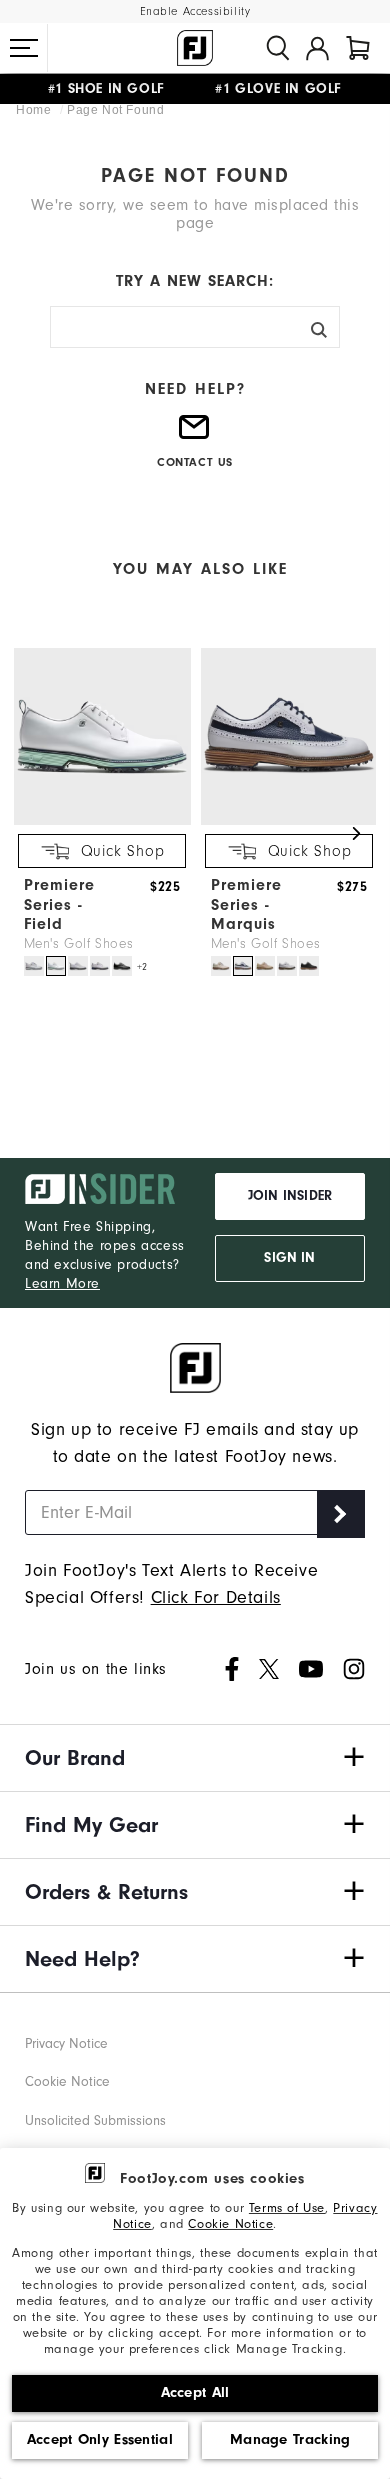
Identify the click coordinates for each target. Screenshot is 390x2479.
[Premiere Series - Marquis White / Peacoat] (243, 966)
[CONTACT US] (195, 435)
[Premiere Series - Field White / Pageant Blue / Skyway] (34, 966)
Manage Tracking (290, 2439)
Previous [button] (34, 834)
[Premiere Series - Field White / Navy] (100, 966)
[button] (24, 48)
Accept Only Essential (100, 2439)
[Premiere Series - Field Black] (122, 966)
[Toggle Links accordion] (195, 1758)
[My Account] (317, 48)
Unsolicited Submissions (95, 2120)
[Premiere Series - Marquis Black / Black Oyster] (309, 966)
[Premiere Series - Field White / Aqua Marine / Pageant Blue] (56, 966)
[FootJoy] (195, 48)
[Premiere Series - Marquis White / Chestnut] (287, 966)
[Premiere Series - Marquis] (289, 820)
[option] (97, 814)
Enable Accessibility (195, 11)
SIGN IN (289, 1258)
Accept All (195, 2392)
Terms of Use (287, 2207)
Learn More (62, 1283)
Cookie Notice (230, 2223)
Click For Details (216, 1597)
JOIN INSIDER (290, 1196)
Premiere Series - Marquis (246, 904)
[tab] (358, 48)
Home (35, 110)
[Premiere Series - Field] (102, 820)
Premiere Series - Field (59, 904)
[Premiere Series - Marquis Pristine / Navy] (221, 966)
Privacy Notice (66, 2043)
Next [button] (356, 834)
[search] (278, 48)
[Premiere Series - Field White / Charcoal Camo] (78, 966)
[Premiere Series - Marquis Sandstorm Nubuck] (265, 966)
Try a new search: (195, 281)
